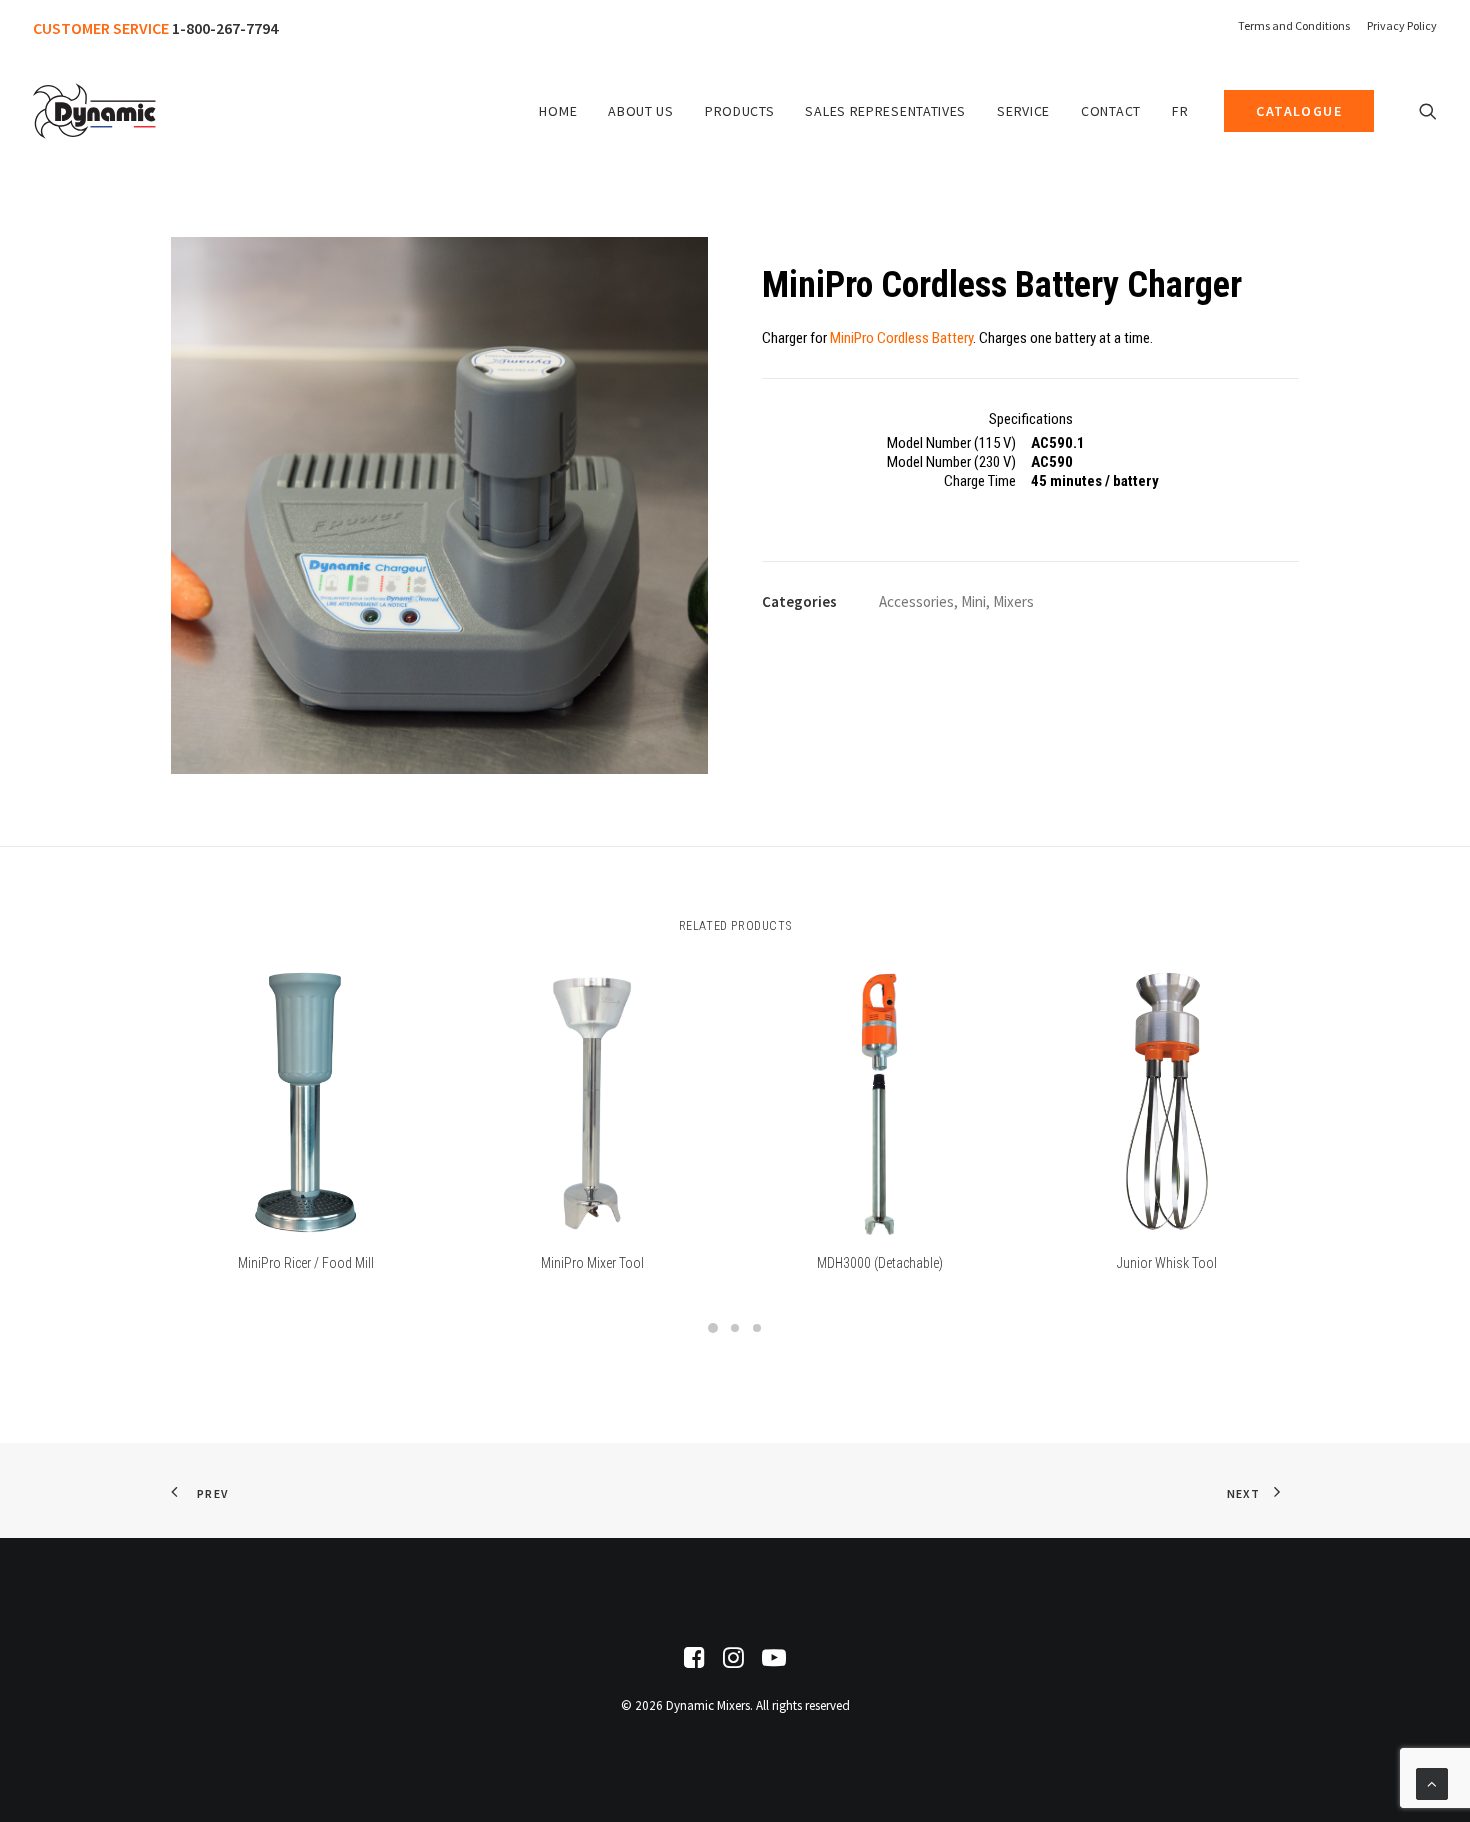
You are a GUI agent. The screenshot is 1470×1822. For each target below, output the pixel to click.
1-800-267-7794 (225, 28)
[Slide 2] (735, 1328)
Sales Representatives (885, 111)
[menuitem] (1297, 25)
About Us (641, 111)
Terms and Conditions (1294, 25)
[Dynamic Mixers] (94, 111)
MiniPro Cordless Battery (901, 338)
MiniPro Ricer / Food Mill (306, 1263)
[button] (1428, 111)
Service (1023, 111)
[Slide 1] (713, 1328)
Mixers (1013, 601)
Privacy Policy (1402, 25)
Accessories (916, 601)
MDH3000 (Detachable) (880, 1263)
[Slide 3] (757, 1328)
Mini (973, 601)
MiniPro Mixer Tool (592, 1263)
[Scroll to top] (1432, 1782)
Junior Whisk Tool (1167, 1263)
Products (740, 111)
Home (558, 111)
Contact (1111, 111)
